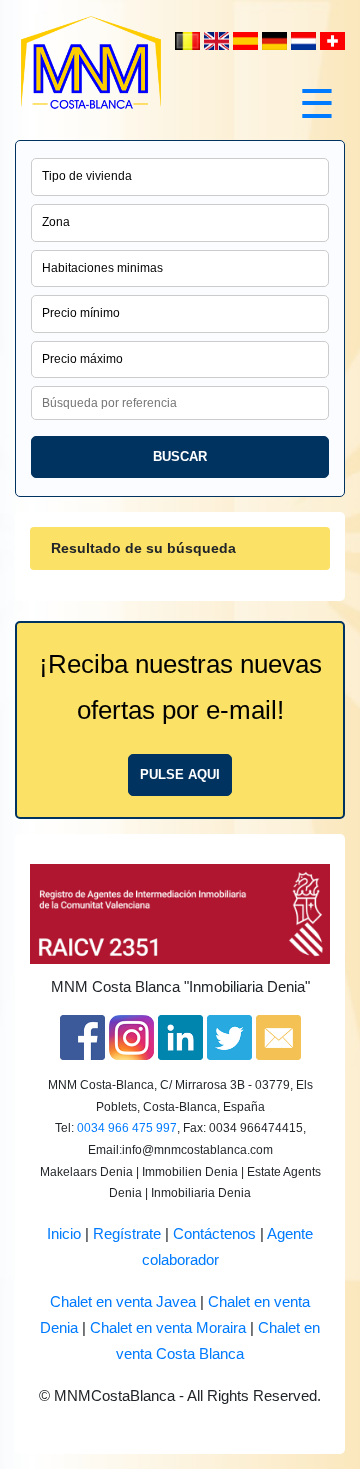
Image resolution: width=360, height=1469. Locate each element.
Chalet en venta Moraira (168, 1328)
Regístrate (127, 1234)
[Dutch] (189, 40)
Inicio (64, 1234)
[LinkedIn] (180, 1037)
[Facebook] (82, 1037)
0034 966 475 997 (127, 1128)
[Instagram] (131, 1037)
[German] (276, 40)
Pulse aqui (180, 774)
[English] (218, 40)
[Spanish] (247, 40)
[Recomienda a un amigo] (278, 1037)
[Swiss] (332, 40)
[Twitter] (229, 1037)
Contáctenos (214, 1234)
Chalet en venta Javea (123, 1302)
